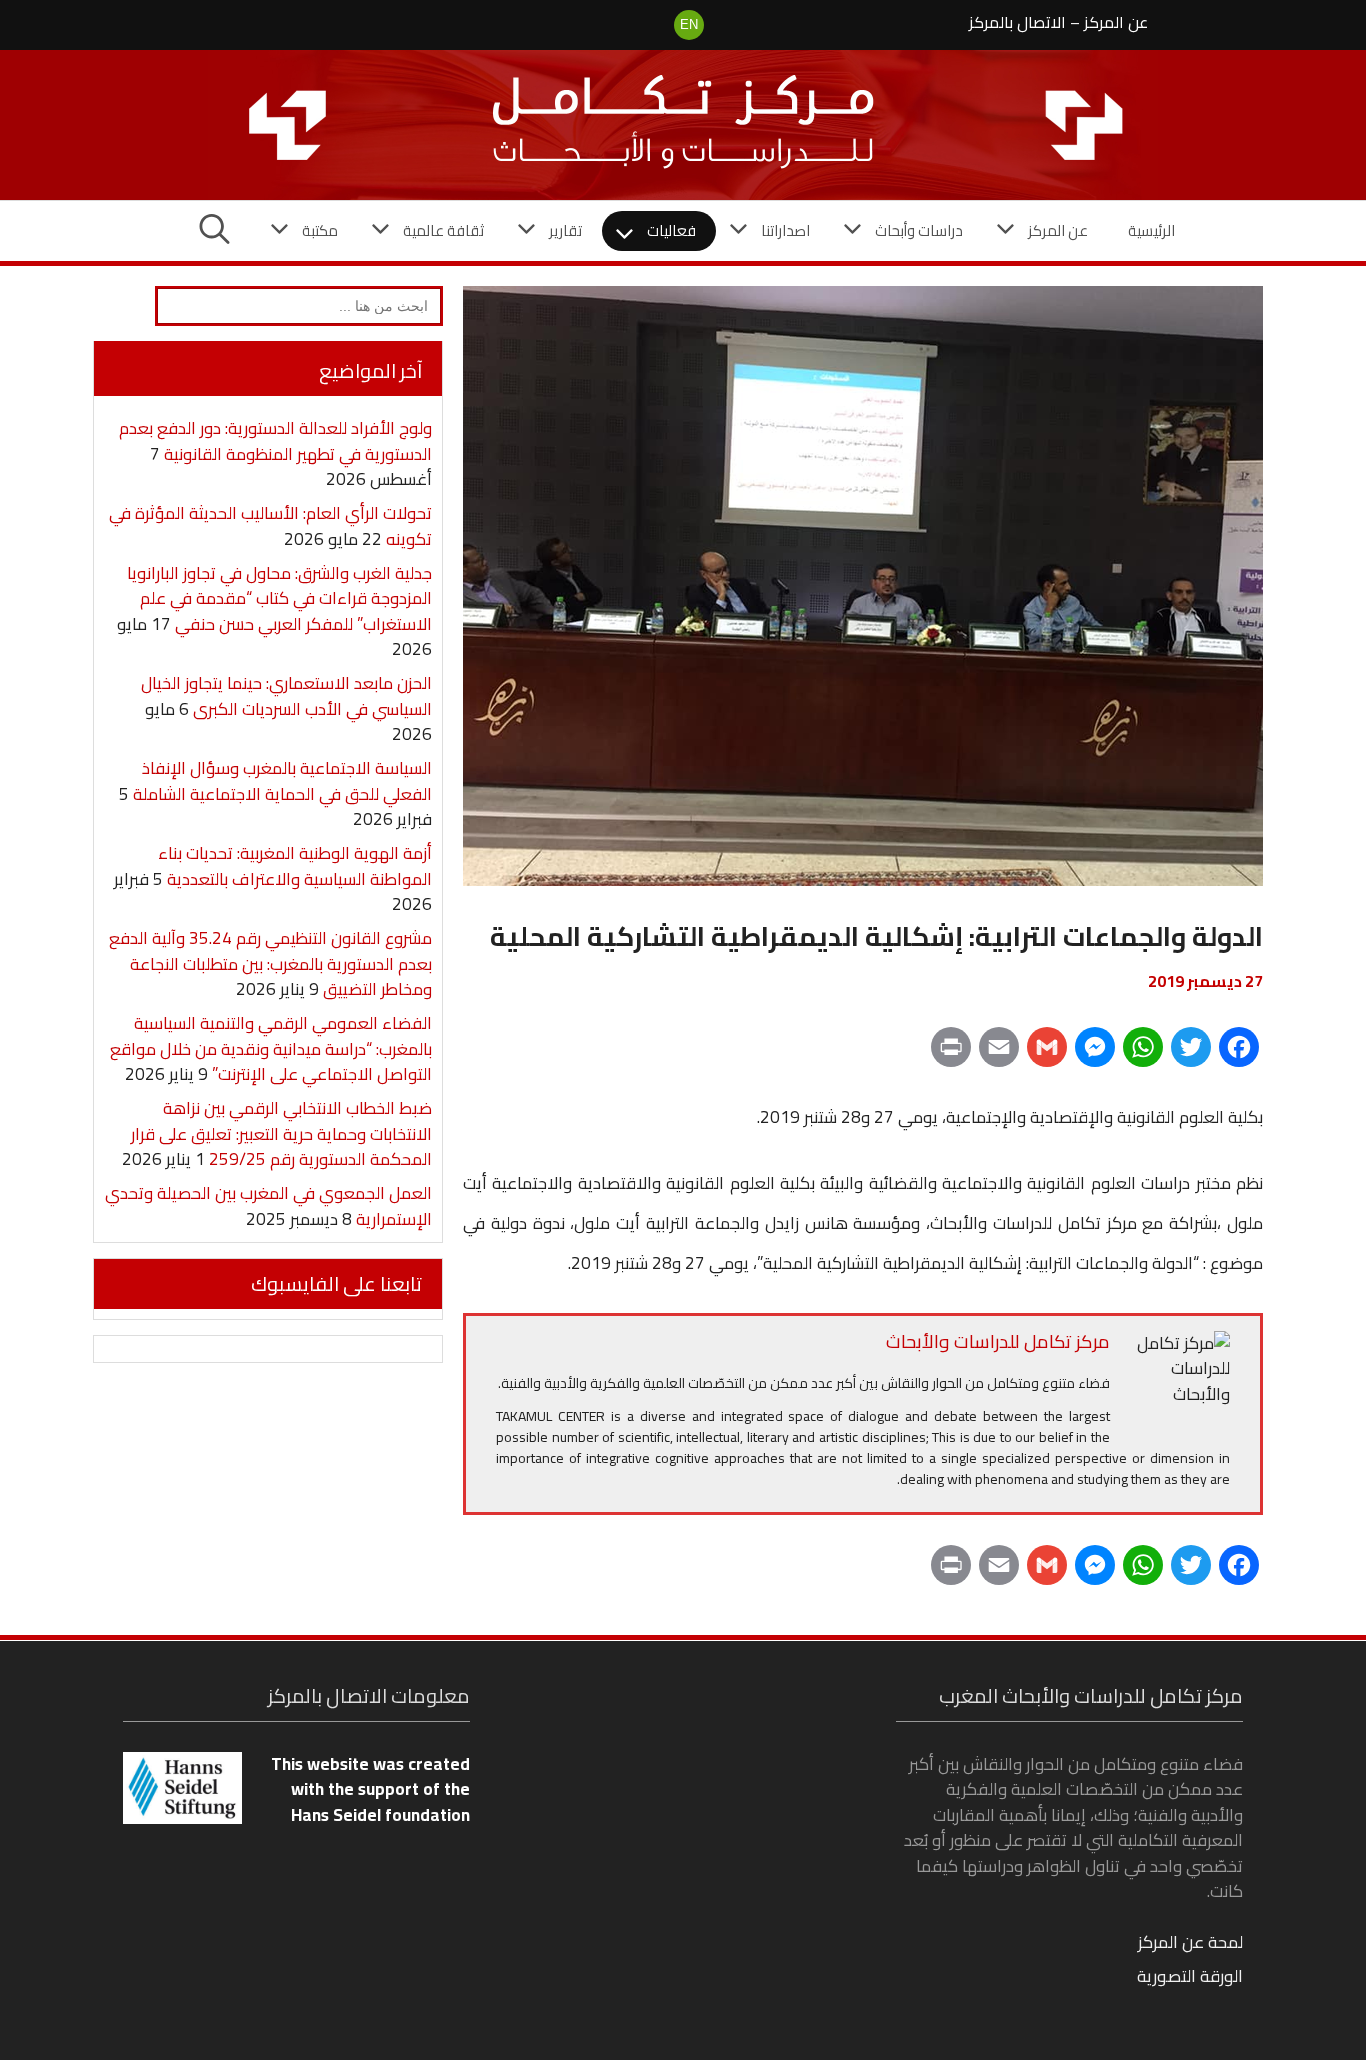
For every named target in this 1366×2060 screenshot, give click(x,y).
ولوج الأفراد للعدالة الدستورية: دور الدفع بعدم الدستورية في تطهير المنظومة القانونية (275, 441)
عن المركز (1116, 22)
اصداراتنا (785, 230)
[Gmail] (1047, 1054)
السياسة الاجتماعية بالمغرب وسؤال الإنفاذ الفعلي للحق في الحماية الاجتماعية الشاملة (282, 781)
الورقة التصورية (1190, 1976)
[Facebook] (1239, 1054)
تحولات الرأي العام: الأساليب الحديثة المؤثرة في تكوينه (270, 526)
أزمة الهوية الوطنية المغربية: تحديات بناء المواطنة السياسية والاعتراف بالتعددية (295, 866)
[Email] (999, 1054)
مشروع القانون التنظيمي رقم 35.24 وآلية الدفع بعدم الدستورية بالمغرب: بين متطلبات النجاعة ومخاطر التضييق (270, 963)
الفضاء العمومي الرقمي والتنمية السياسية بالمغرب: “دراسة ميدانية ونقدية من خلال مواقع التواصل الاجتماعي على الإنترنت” (271, 1048)
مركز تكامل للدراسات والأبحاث (998, 1341)
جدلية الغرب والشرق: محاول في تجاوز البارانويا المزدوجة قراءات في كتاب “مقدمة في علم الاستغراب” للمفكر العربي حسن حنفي (279, 598)
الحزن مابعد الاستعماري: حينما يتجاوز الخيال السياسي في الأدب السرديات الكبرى (286, 696)
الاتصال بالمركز (1017, 22)
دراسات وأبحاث (919, 230)
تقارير (565, 230)
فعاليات (671, 230)
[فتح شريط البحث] (214, 231)
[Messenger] (1095, 1054)
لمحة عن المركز (1190, 1942)
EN (689, 24)
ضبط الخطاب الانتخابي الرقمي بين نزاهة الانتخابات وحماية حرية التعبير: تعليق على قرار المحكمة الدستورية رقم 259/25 (281, 1133)
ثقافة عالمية (443, 230)
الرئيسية (1151, 230)
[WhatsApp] (1143, 1054)
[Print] (951, 1054)
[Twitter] (1191, 1054)
